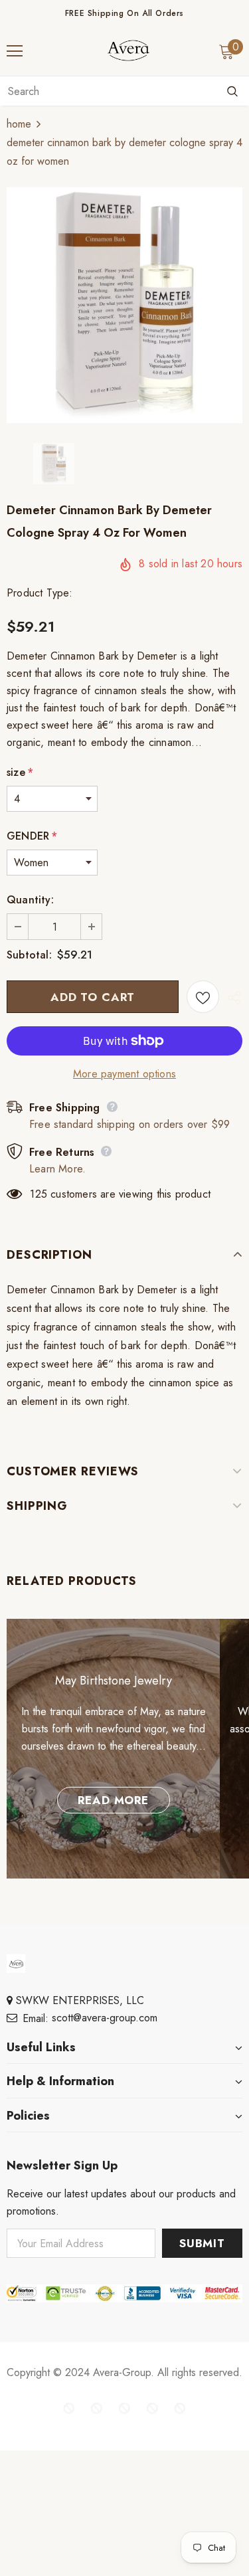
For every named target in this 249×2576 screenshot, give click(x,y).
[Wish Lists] (203, 997)
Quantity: (30, 900)
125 (39, 1194)
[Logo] (128, 50)
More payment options (124, 1074)
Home (19, 124)
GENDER (32, 836)
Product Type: (40, 593)
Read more (113, 1800)
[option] (124, 305)
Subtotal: (29, 955)
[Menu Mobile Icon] (15, 51)
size (20, 772)
